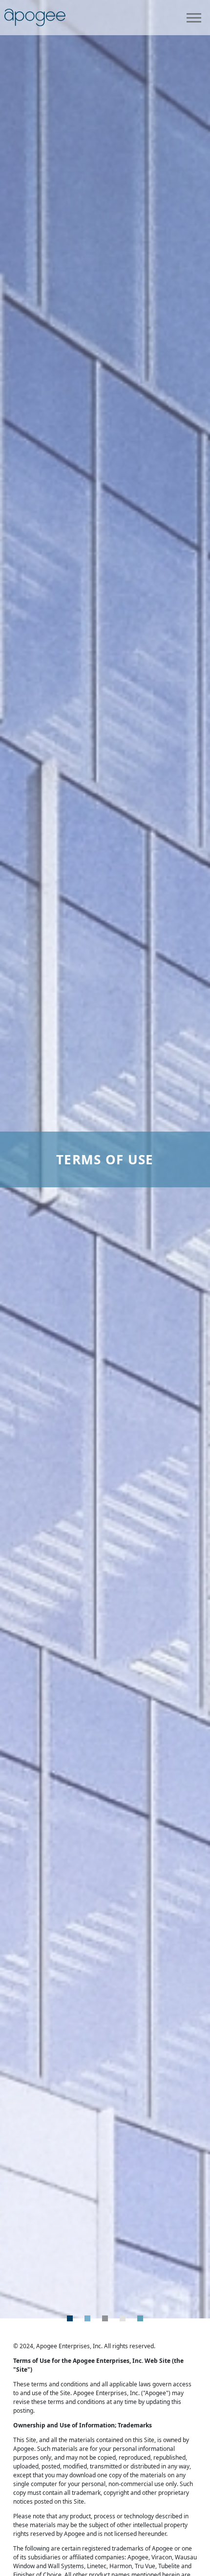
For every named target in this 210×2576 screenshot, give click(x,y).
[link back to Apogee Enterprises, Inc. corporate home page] (35, 17)
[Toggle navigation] (194, 18)
